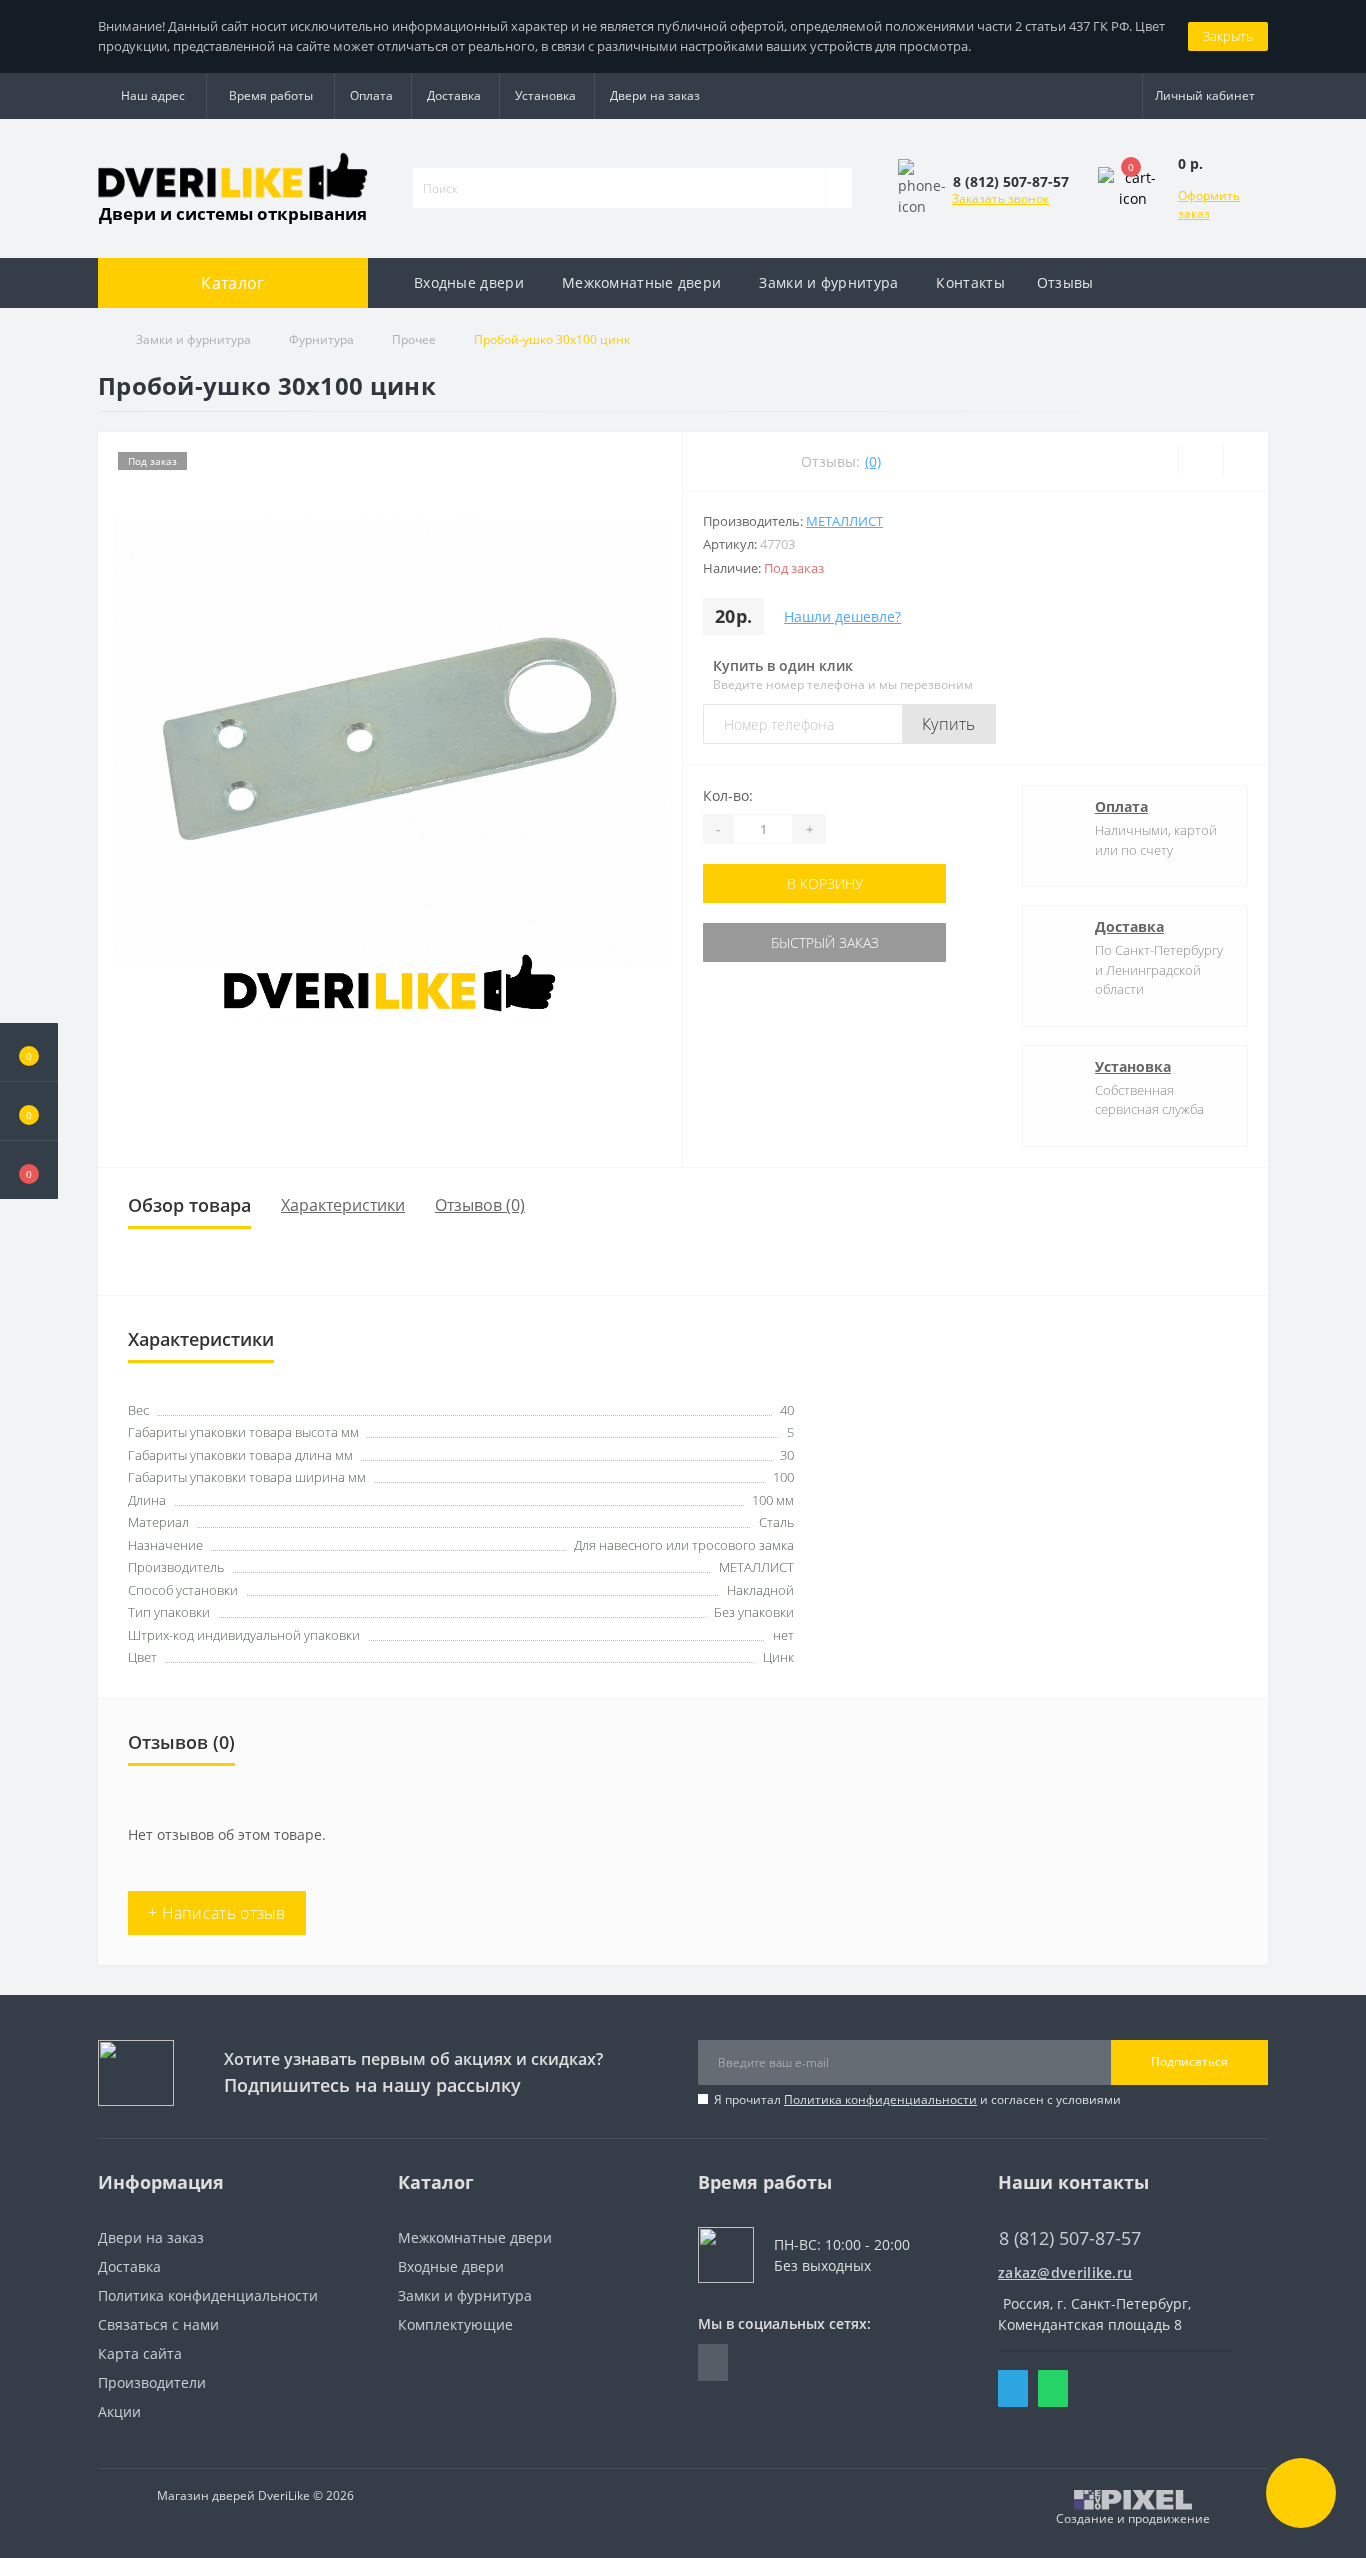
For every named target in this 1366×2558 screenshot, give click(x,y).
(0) (873, 461)
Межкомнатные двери (641, 282)
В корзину (825, 883)
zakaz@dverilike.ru (1065, 2272)
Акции (119, 2411)
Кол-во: (728, 795)
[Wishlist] (1200, 461)
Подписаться (1189, 2061)
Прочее (414, 339)
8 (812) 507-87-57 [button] (1070, 2238)
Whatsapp (1053, 2388)
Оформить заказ (1209, 204)
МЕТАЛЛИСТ (844, 521)
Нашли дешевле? (842, 616)
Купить (949, 724)
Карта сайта (140, 2353)
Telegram (1013, 2388)
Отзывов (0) (480, 1205)
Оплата (371, 95)
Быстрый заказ (825, 942)
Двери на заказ (655, 95)
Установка (545, 95)
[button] (29, 1170)
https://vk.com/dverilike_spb (713, 2362)
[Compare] (1245, 461)
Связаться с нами (158, 2324)
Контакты (970, 282)
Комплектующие (455, 2324)
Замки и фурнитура (828, 282)
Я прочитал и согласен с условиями (917, 2099)
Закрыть (1228, 36)
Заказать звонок (1000, 198)
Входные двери (469, 282)
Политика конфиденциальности (880, 2099)
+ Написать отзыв (217, 1913)
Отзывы (1065, 282)
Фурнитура (321, 339)
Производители (152, 2382)
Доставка (454, 95)
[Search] (839, 188)
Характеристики (343, 1205)
